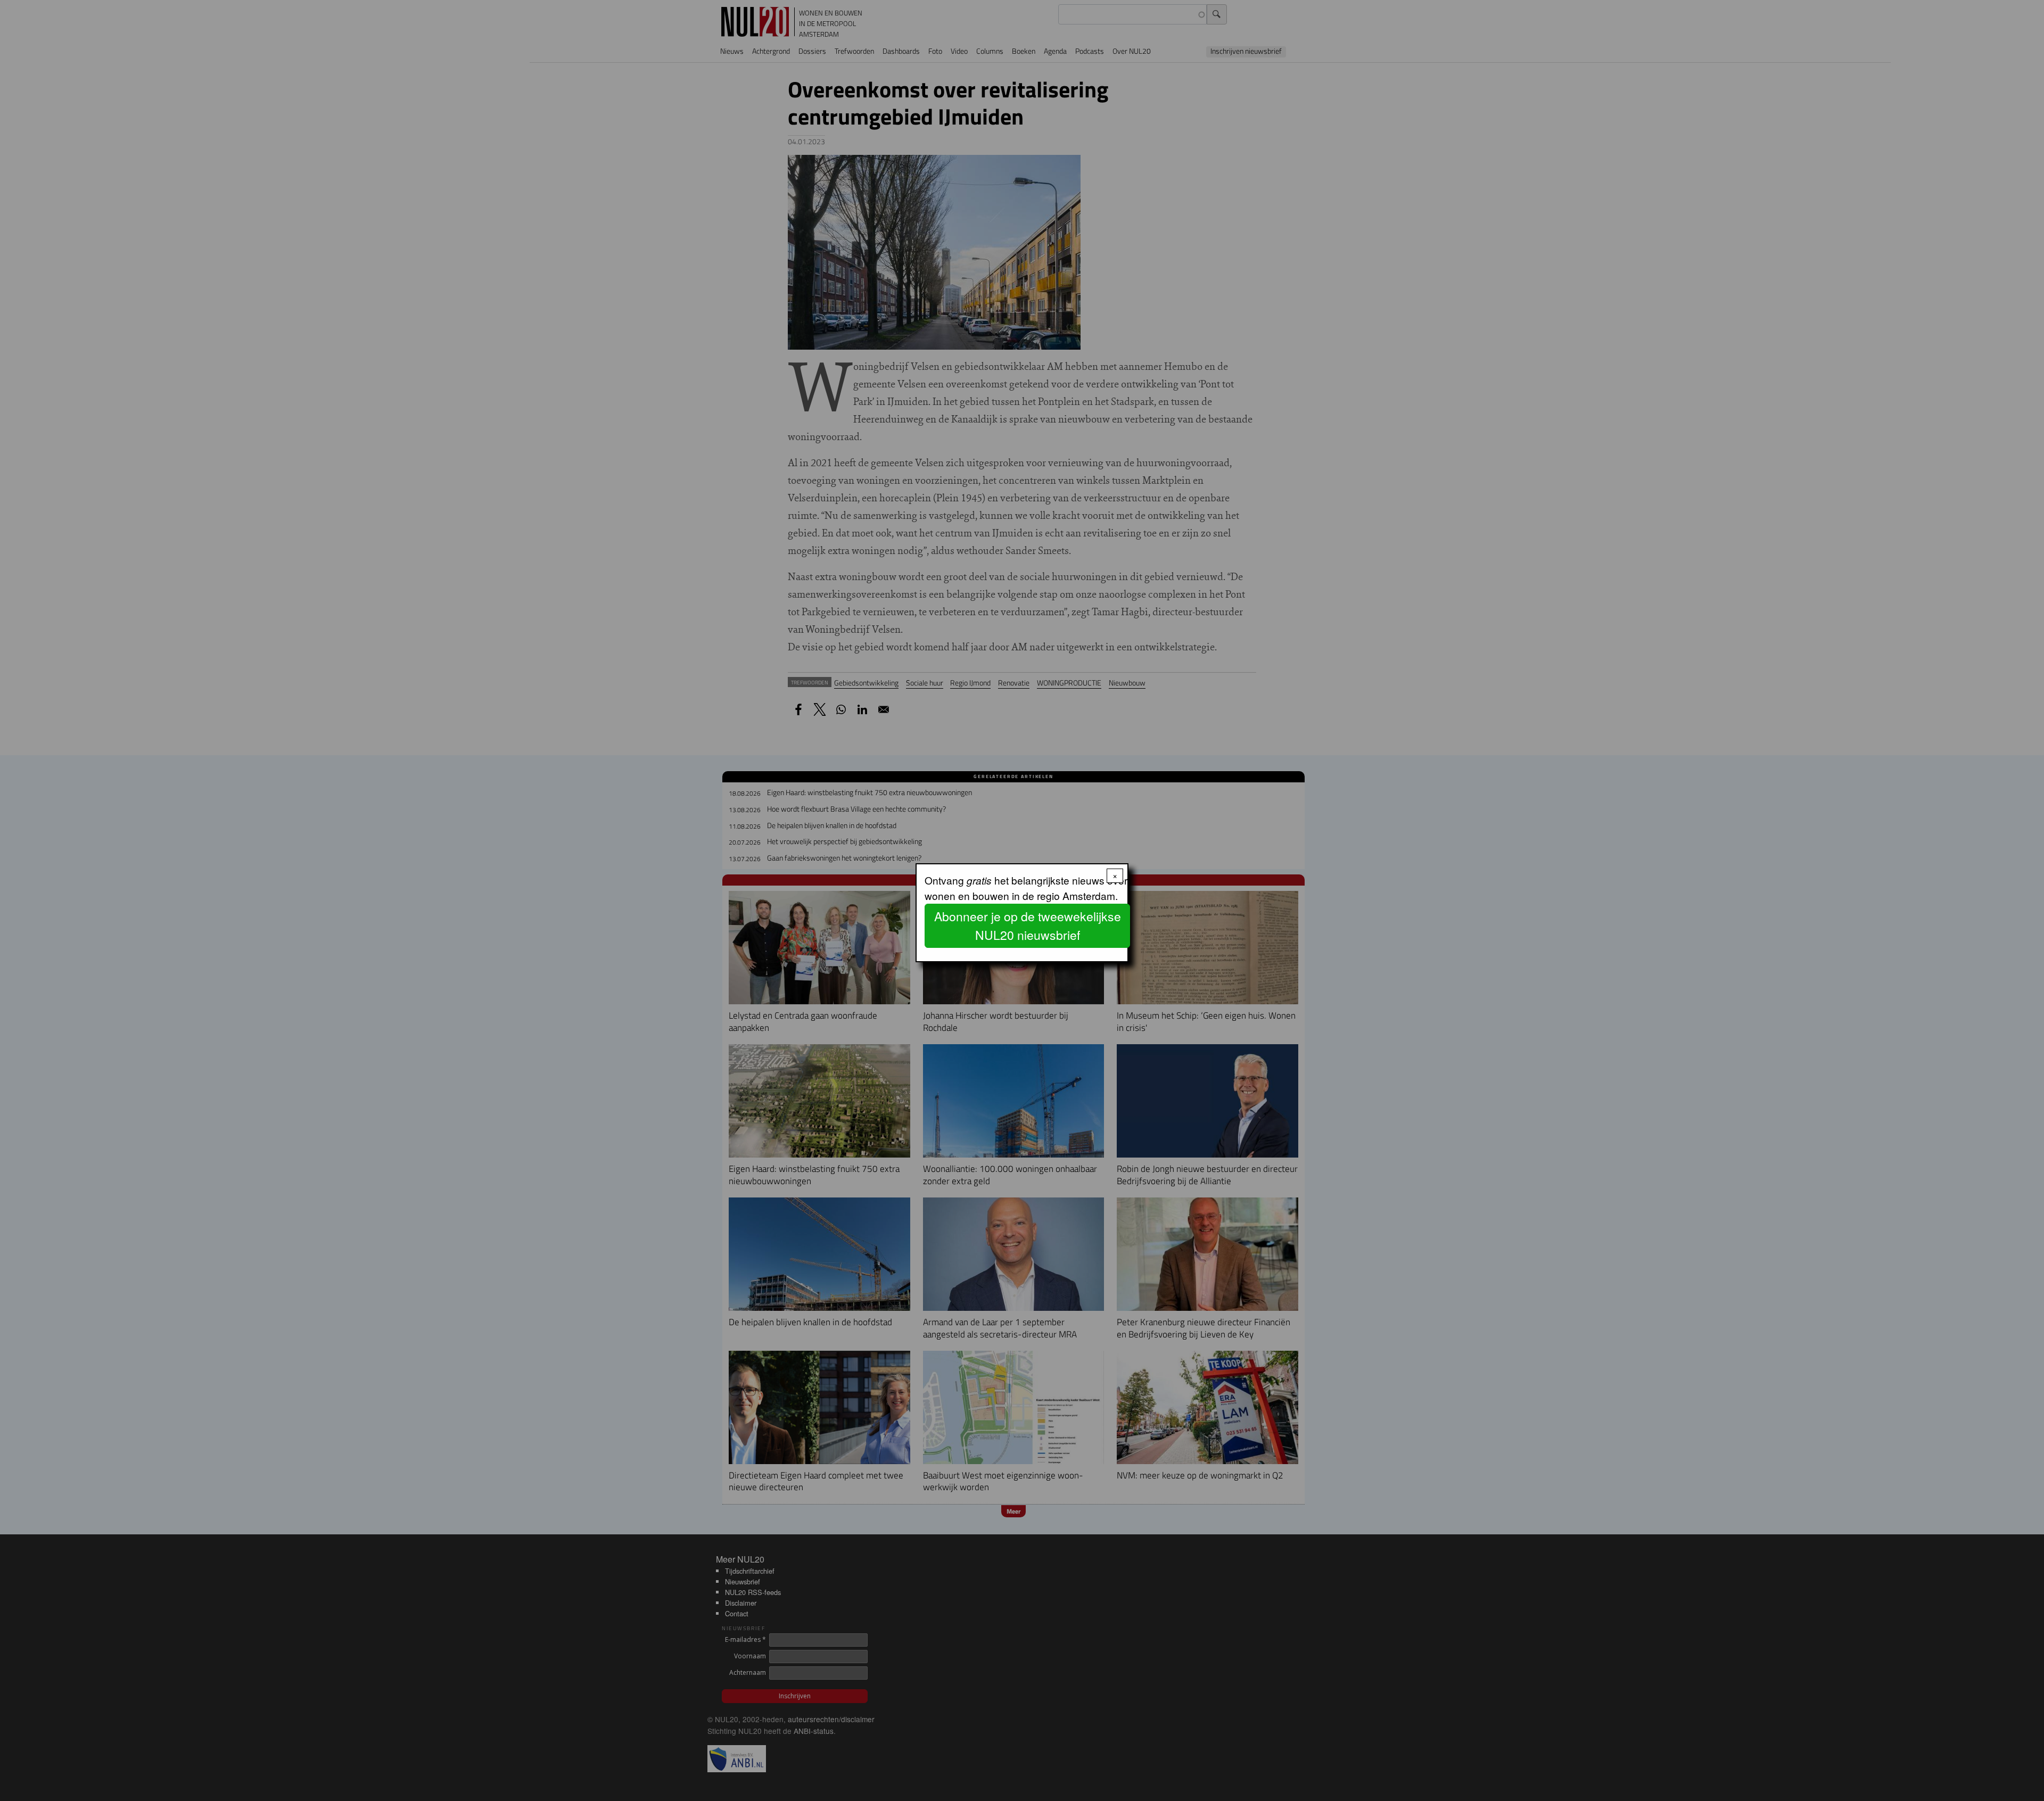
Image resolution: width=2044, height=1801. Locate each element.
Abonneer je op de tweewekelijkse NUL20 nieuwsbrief (1028, 926)
